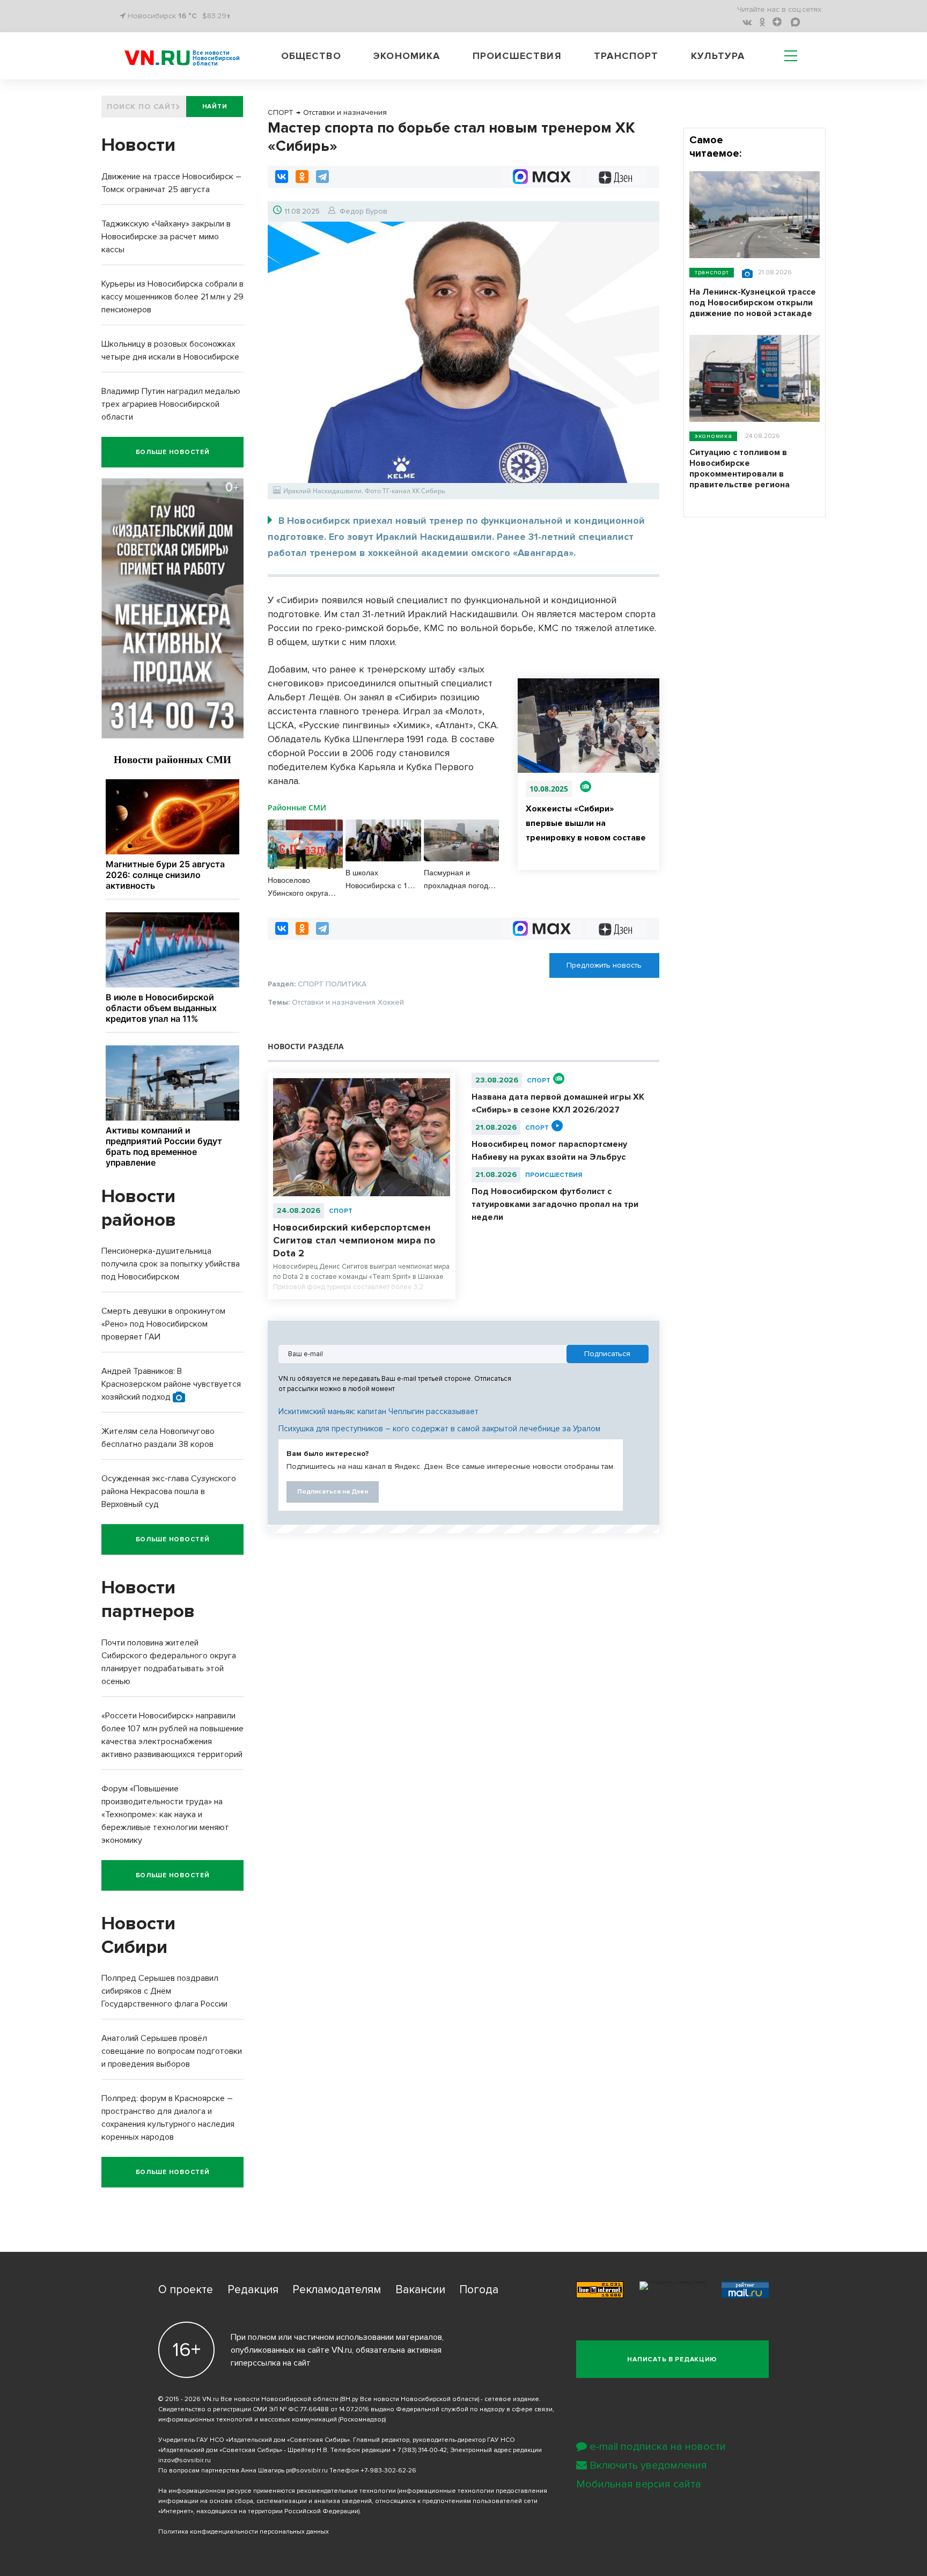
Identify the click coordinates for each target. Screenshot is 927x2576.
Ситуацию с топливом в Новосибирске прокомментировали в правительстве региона (740, 469)
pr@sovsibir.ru (307, 2471)
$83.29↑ (216, 16)
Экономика (407, 56)
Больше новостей (173, 452)
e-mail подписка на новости (658, 2447)
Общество (311, 56)
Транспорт (626, 56)
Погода (479, 2290)
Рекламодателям (337, 2290)
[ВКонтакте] (282, 177)
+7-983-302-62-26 (388, 2471)
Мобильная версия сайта (639, 2484)
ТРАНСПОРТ (712, 272)
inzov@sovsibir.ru (185, 2460)
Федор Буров (363, 211)
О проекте (186, 2290)
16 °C (187, 16)
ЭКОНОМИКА (713, 436)
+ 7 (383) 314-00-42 (420, 2450)
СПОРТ (341, 1211)
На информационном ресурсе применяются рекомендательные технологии (277, 2491)
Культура (718, 56)
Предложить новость (604, 965)
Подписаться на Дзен (333, 1492)
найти (215, 107)
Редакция (253, 2290)
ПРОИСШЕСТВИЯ (554, 1175)
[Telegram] (322, 177)
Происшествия (517, 56)
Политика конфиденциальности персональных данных (244, 2532)
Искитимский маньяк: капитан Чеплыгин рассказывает (378, 1411)
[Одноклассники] (302, 177)
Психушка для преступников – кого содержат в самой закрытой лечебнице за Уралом (439, 1429)
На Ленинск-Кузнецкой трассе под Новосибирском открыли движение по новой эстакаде (753, 303)
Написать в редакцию (672, 2359)
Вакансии (420, 2290)
